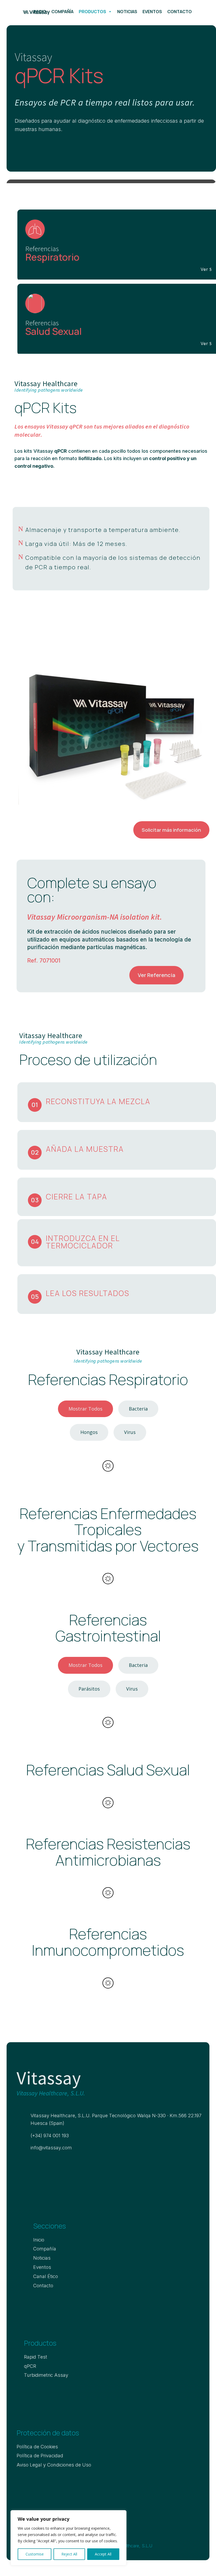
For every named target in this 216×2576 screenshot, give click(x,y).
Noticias (127, 12)
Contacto (180, 12)
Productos (92, 12)
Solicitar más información (171, 830)
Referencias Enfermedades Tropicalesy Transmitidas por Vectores (108, 1531)
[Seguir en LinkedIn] (19, 2165)
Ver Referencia (156, 975)
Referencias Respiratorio (108, 1380)
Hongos (89, 1432)
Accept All (103, 2554)
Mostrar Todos (85, 1409)
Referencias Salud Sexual (108, 1771)
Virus (130, 1432)
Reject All (69, 2554)
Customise (35, 2554)
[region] (68, 2538)
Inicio (40, 12)
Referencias (108, 1853)
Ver (204, 269)
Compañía (62, 12)
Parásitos (89, 1689)
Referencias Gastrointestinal (108, 1629)
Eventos (152, 12)
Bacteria (138, 1409)
